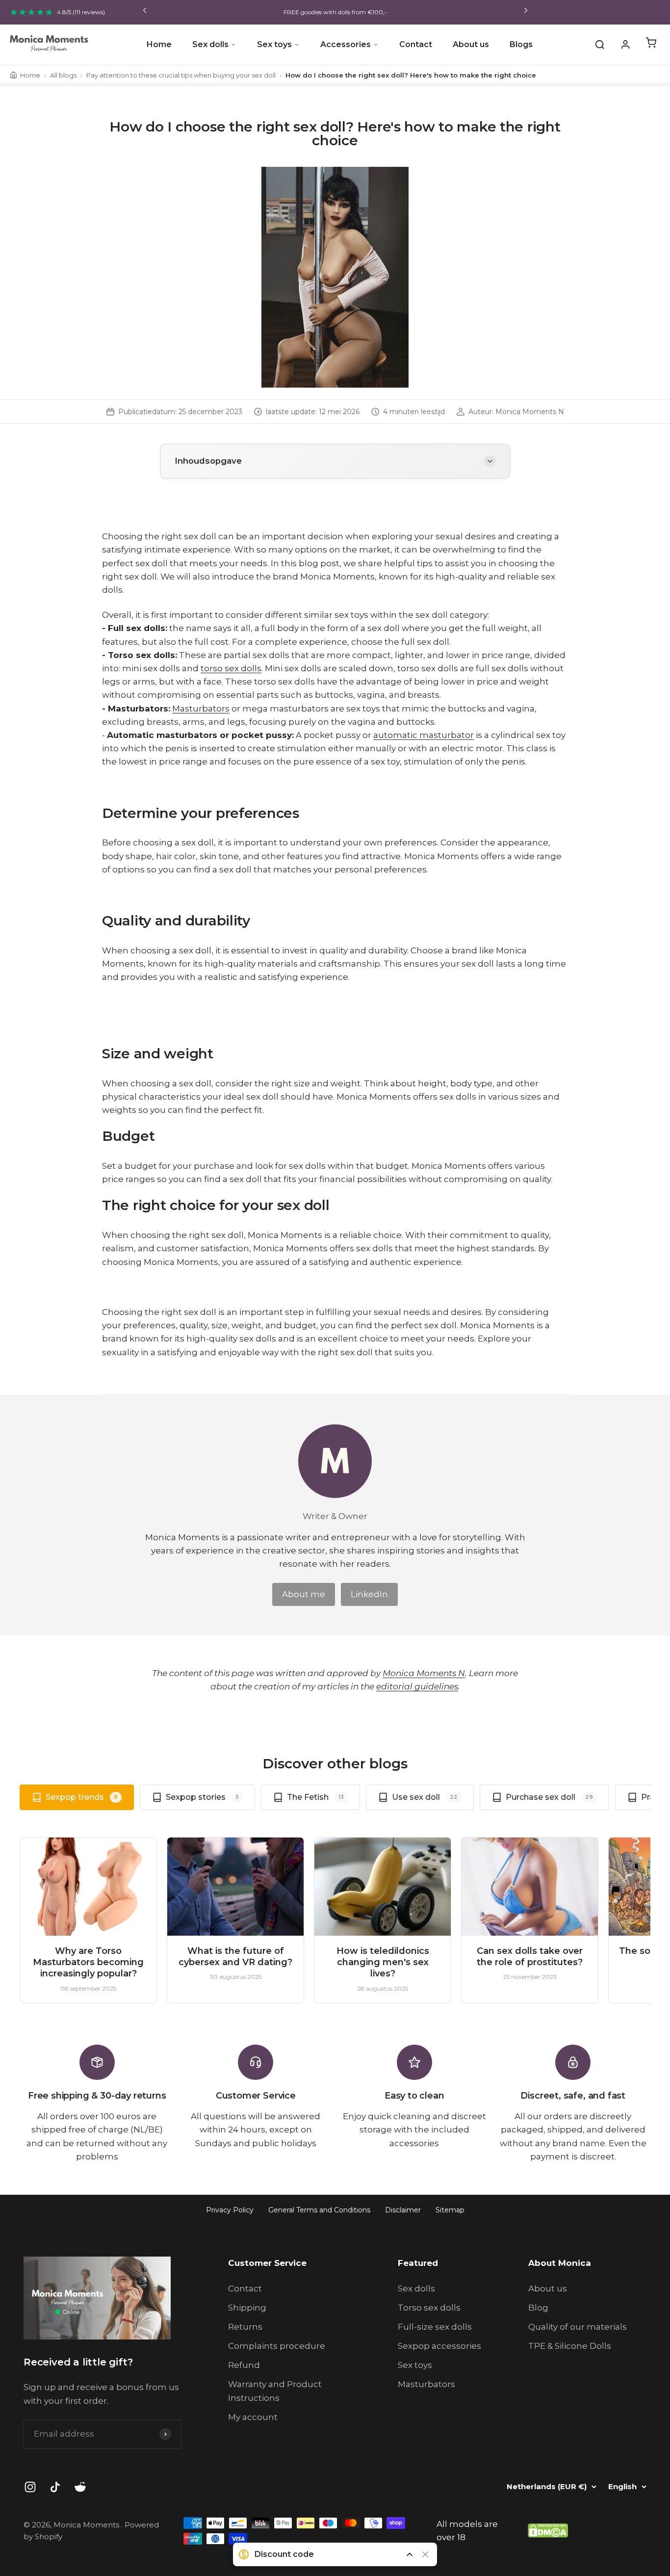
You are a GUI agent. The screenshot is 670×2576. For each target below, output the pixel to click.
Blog (538, 2308)
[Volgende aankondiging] (526, 12)
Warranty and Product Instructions (275, 2391)
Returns (245, 2327)
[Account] (625, 45)
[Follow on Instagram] (30, 2487)
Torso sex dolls (429, 2308)
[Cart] (651, 45)
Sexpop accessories (439, 2346)
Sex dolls (210, 44)
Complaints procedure (277, 2346)
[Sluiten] (425, 2554)
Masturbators (201, 709)
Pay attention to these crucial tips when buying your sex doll (181, 75)
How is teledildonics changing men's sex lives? (383, 1962)
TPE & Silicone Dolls (570, 2346)
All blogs (63, 75)
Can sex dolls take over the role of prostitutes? (530, 1957)
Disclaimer (403, 2210)
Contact (416, 44)
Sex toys (274, 44)
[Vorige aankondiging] (145, 12)
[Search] (600, 45)
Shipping (247, 2308)
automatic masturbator (424, 735)
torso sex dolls (231, 668)
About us (471, 44)
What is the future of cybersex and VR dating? (235, 1957)
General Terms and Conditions (319, 2210)
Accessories (346, 44)
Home (159, 44)
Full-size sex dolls (435, 2327)
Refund (244, 2365)
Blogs (521, 44)
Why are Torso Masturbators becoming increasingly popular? (88, 1962)
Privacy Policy (230, 2210)
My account (253, 2417)
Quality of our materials (578, 2327)
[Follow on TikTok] (55, 2487)
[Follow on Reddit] (80, 2487)
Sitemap (450, 2210)
